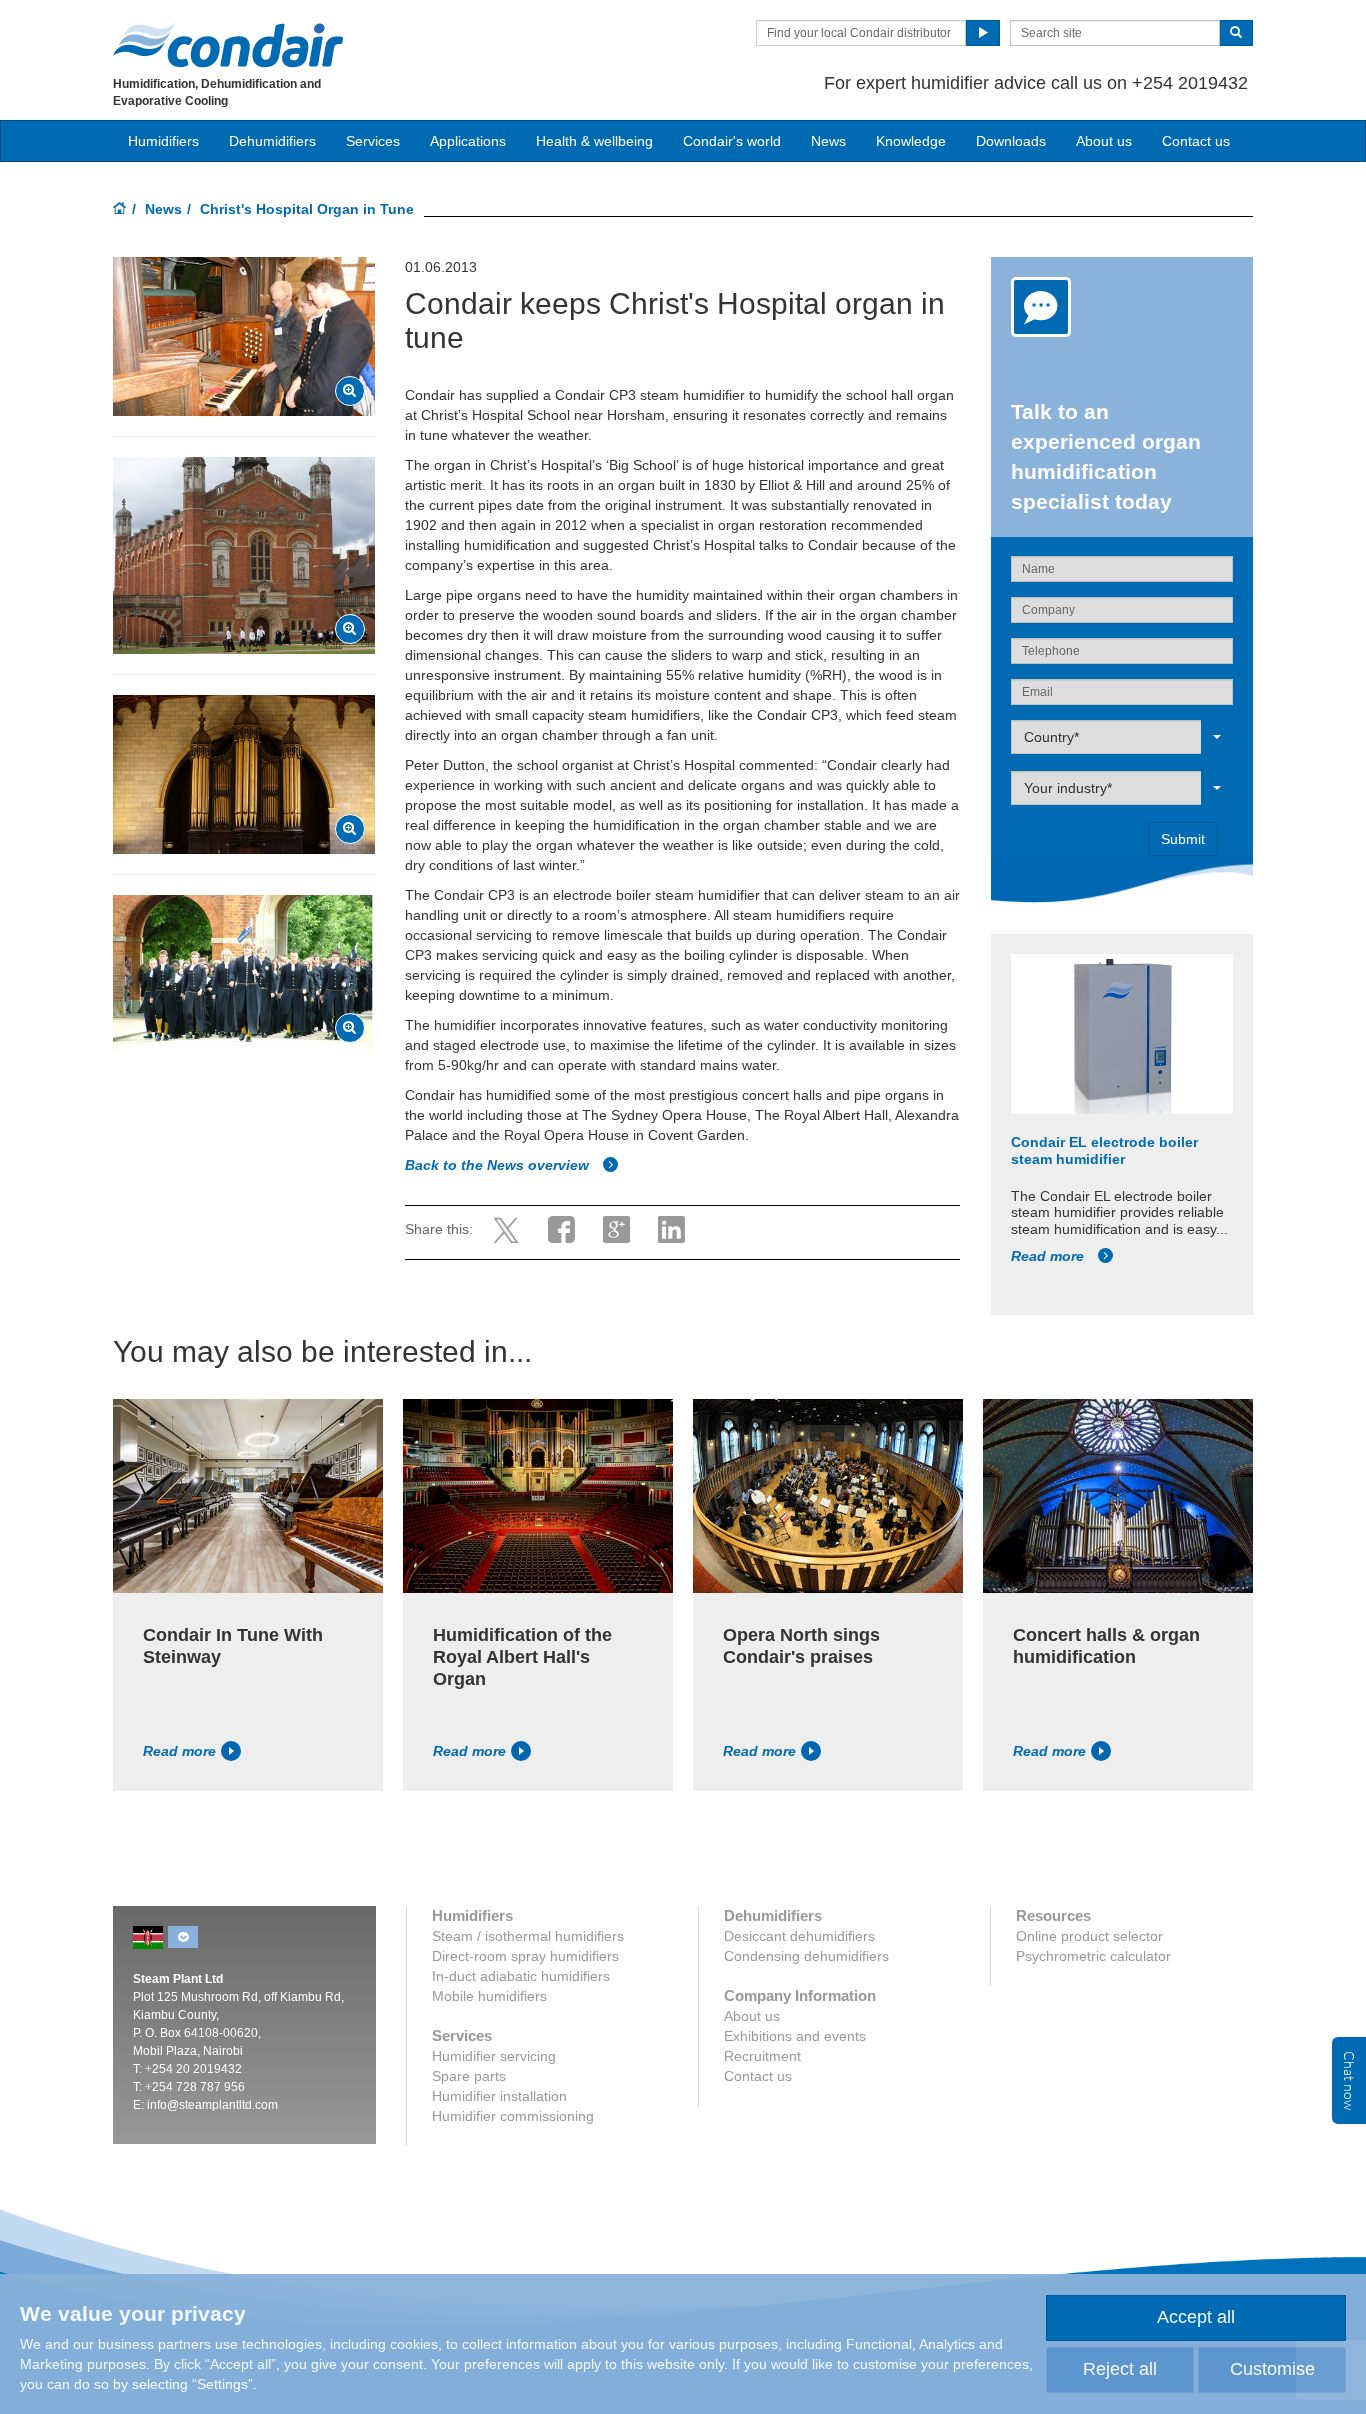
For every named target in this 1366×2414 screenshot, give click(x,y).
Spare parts (469, 2076)
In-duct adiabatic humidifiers (521, 1976)
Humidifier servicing (494, 2056)
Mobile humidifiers (489, 1996)
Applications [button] (468, 141)
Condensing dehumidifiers (806, 1956)
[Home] (120, 210)
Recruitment (762, 2056)
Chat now (1349, 2080)
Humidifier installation (499, 2096)
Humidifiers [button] (163, 141)
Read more (1049, 1256)
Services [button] (373, 141)
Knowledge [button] (911, 141)
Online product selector (1089, 1936)
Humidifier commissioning (513, 2116)
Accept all (1196, 2317)
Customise (1272, 2369)
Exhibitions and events (795, 2036)
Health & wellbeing (594, 141)
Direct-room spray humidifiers (525, 1956)
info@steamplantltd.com (212, 2105)
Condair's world (732, 141)
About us (1104, 141)
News (828, 141)
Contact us (1196, 141)
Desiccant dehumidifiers (799, 1936)
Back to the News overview (499, 1165)
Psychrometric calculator (1093, 1956)
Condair (228, 45)
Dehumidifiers (272, 141)
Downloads (1011, 141)
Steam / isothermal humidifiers (528, 1936)
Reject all (1120, 2369)
